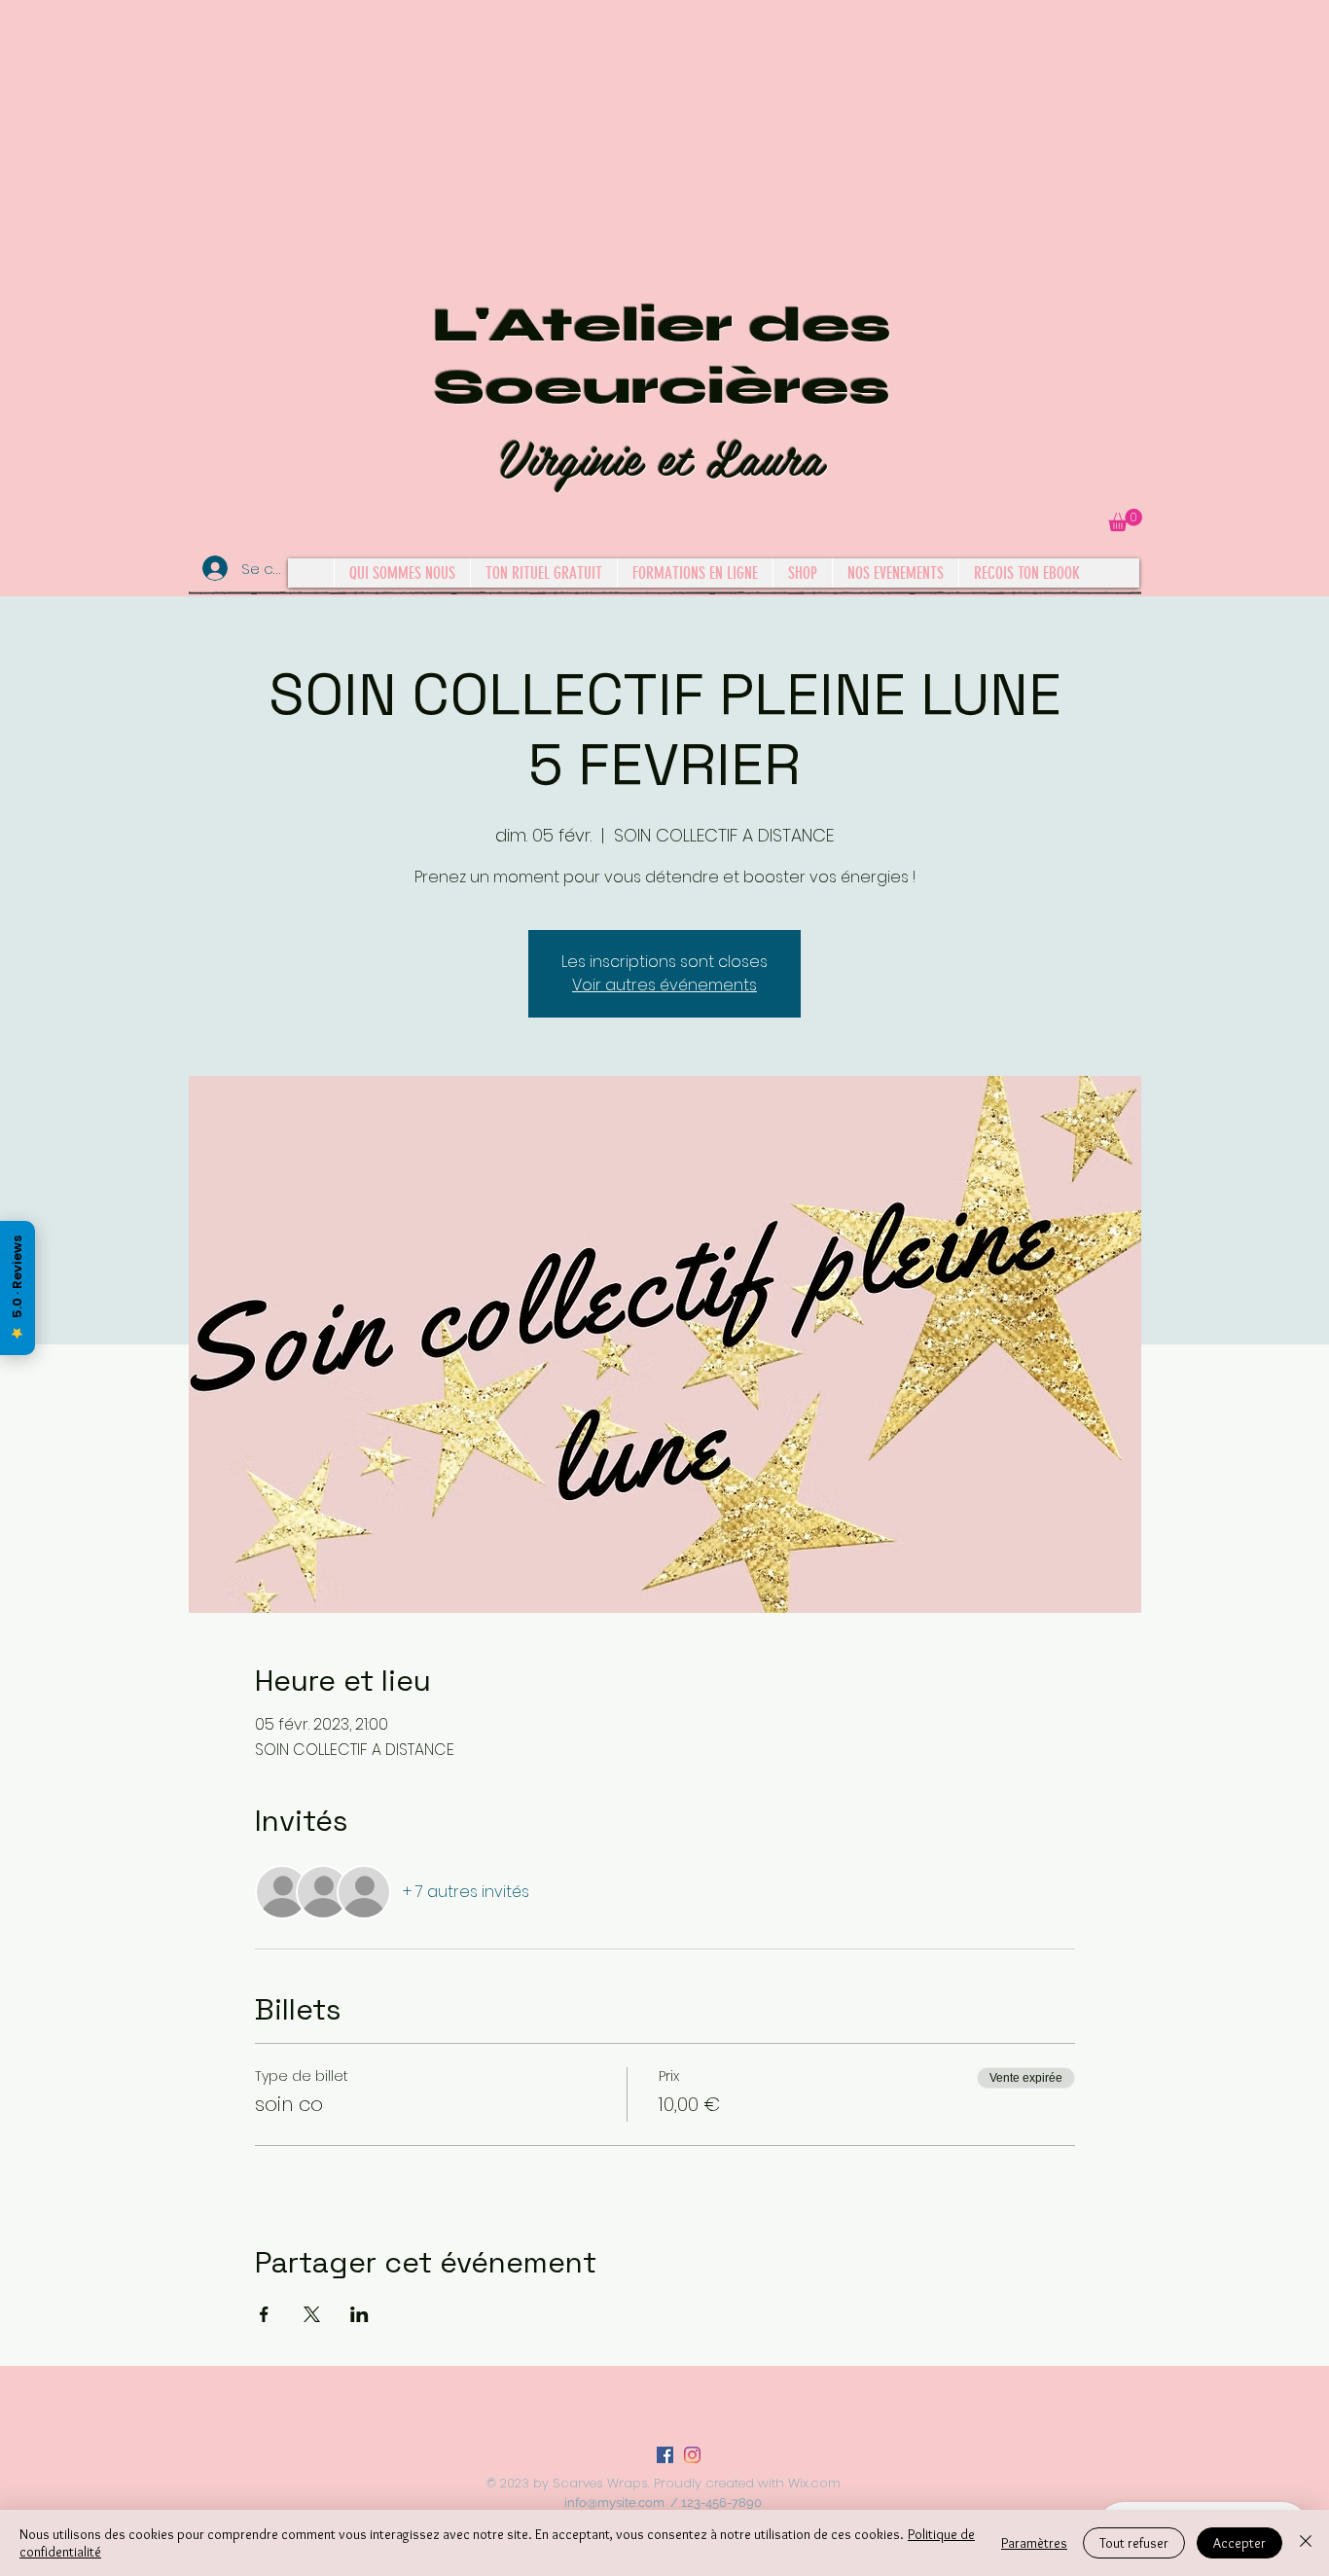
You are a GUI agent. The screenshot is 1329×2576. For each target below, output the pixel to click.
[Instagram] (692, 2455)
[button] (1125, 520)
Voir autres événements (664, 985)
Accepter (1239, 2543)
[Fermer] (1306, 2543)
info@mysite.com (614, 2503)
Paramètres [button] (1034, 2543)
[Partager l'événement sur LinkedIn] (359, 2314)
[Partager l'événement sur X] (312, 2314)
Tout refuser (1134, 2543)
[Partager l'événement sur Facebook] (264, 2314)
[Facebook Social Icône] (665, 2455)
